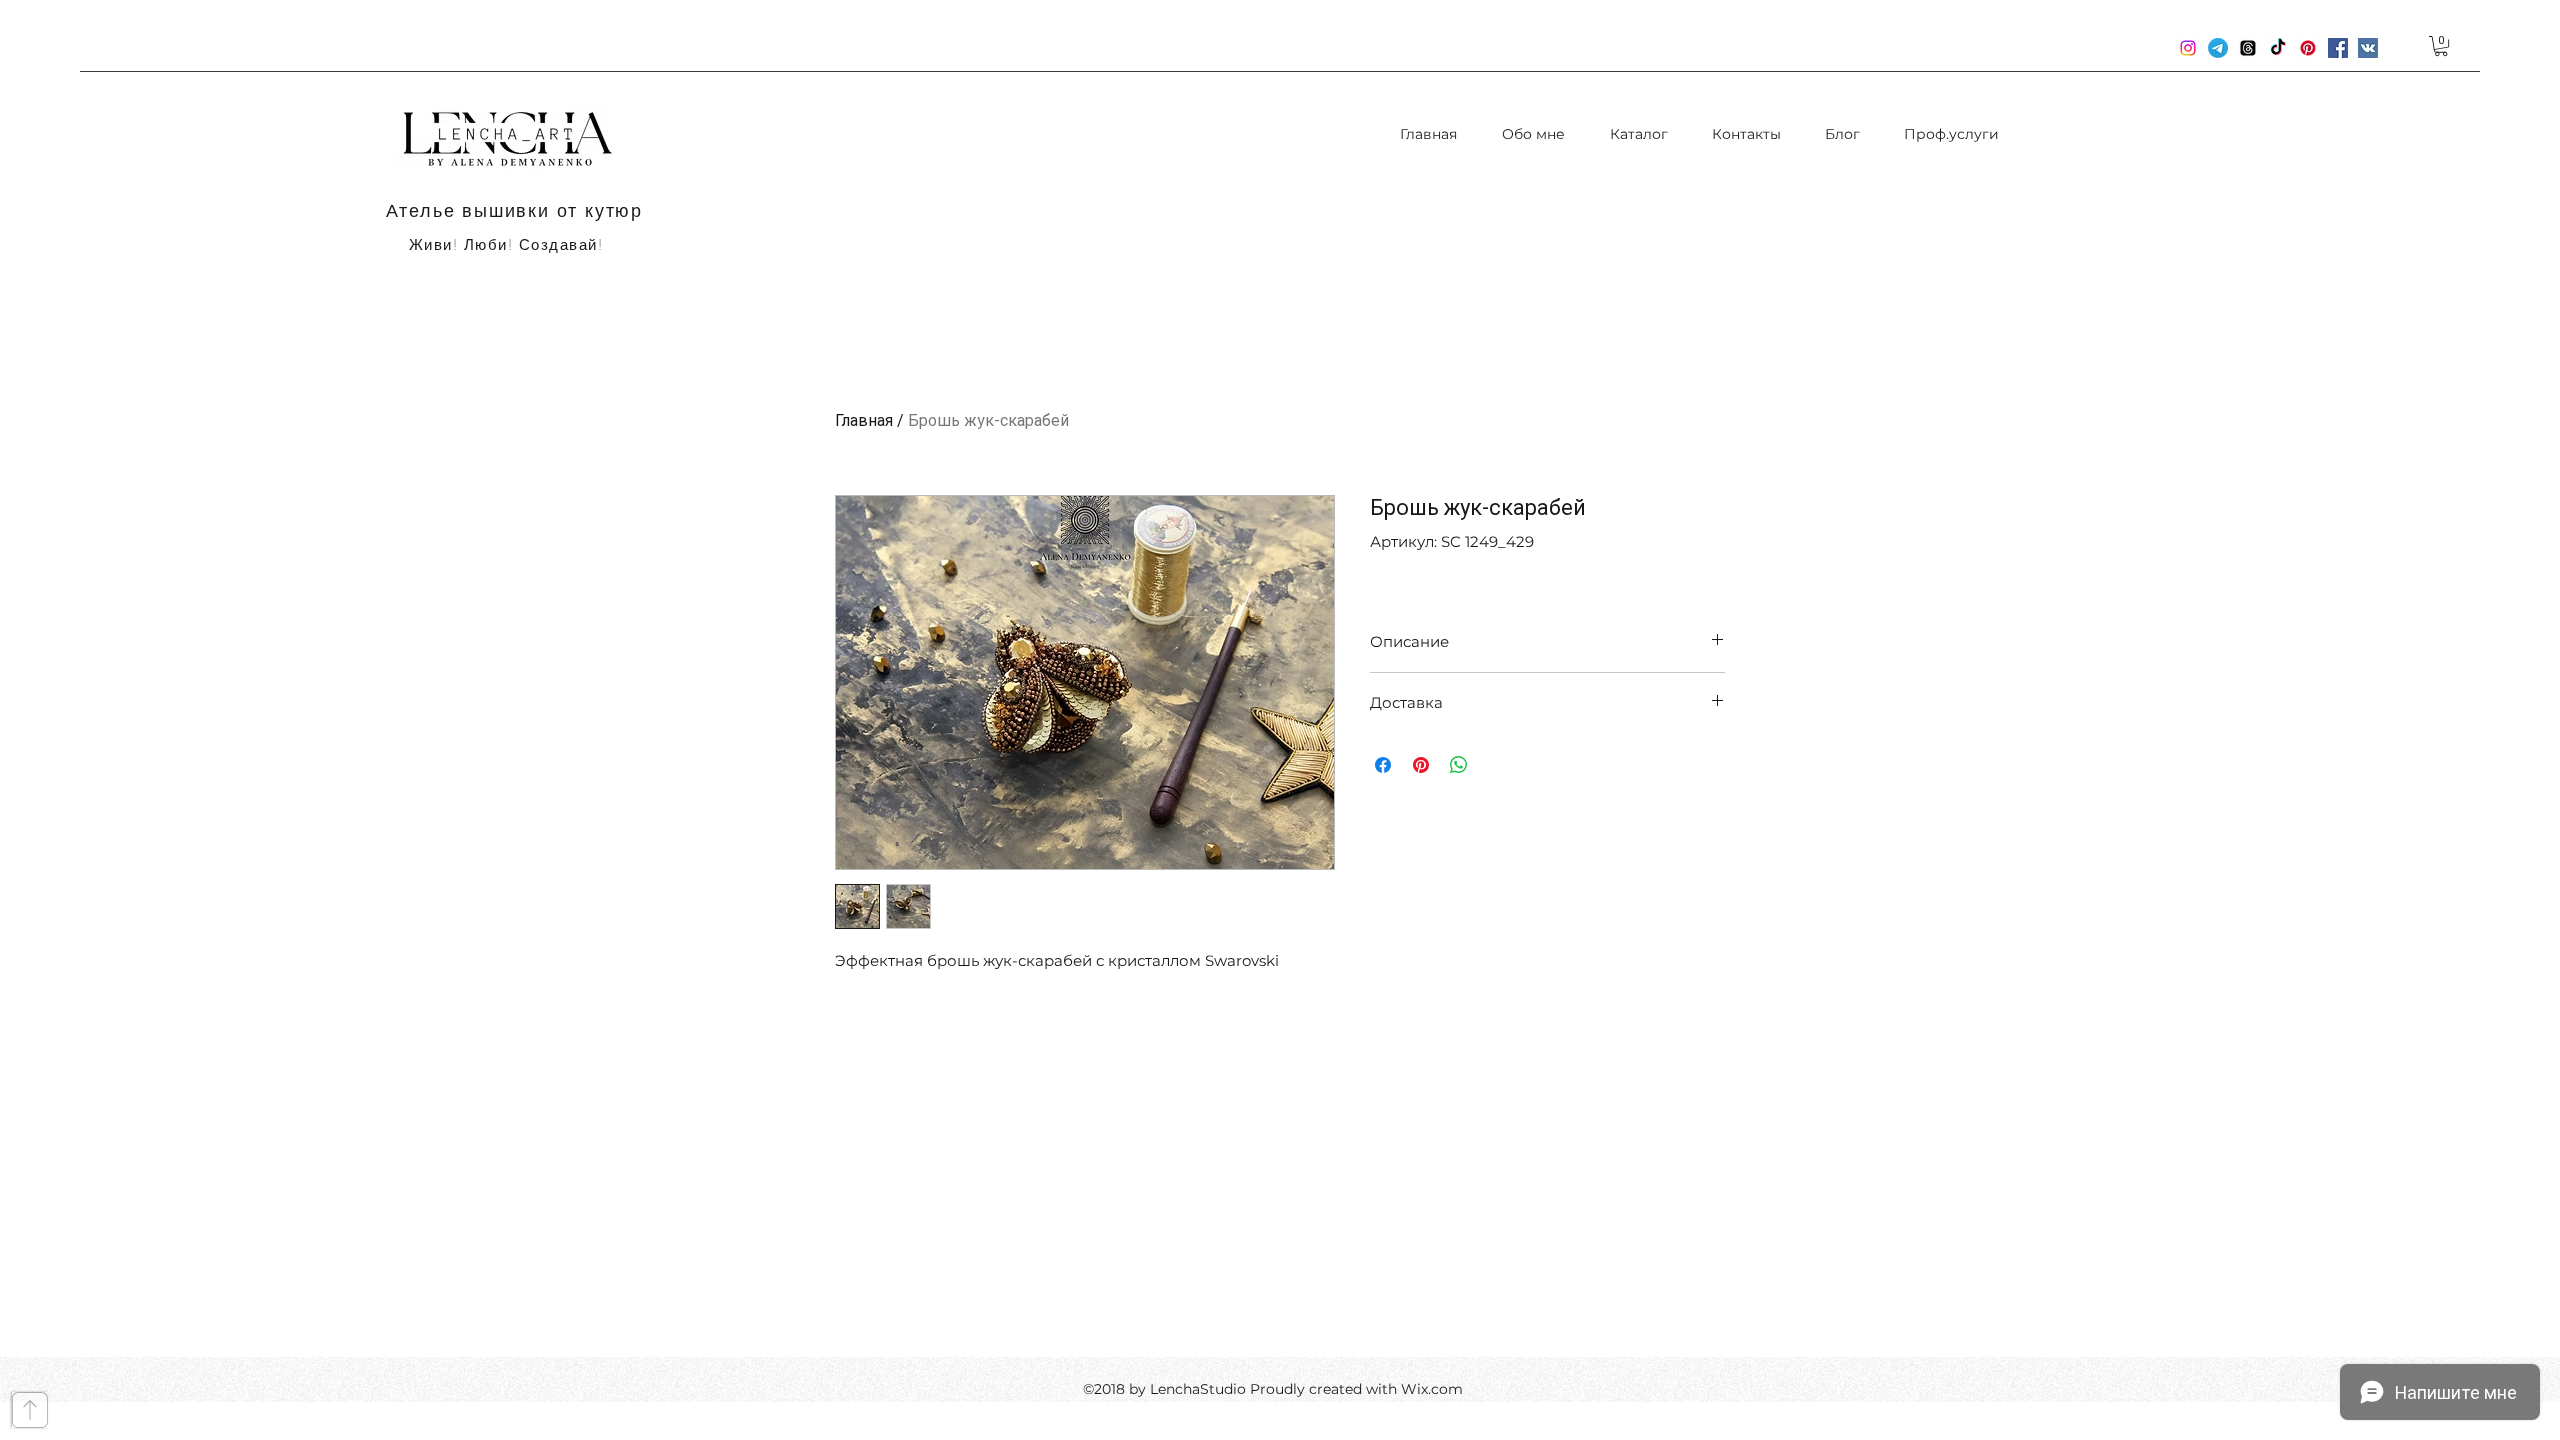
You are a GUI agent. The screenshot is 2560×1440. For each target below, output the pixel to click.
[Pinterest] (2308, 48)
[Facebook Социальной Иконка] (2338, 48)
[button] (2441, 46)
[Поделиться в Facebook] (1383, 765)
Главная (864, 420)
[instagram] (2188, 48)
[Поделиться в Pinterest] (1421, 765)
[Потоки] (2248, 48)
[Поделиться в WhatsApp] (1459, 765)
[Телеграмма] (2218, 48)
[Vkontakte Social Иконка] (2368, 48)
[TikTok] (2278, 48)
